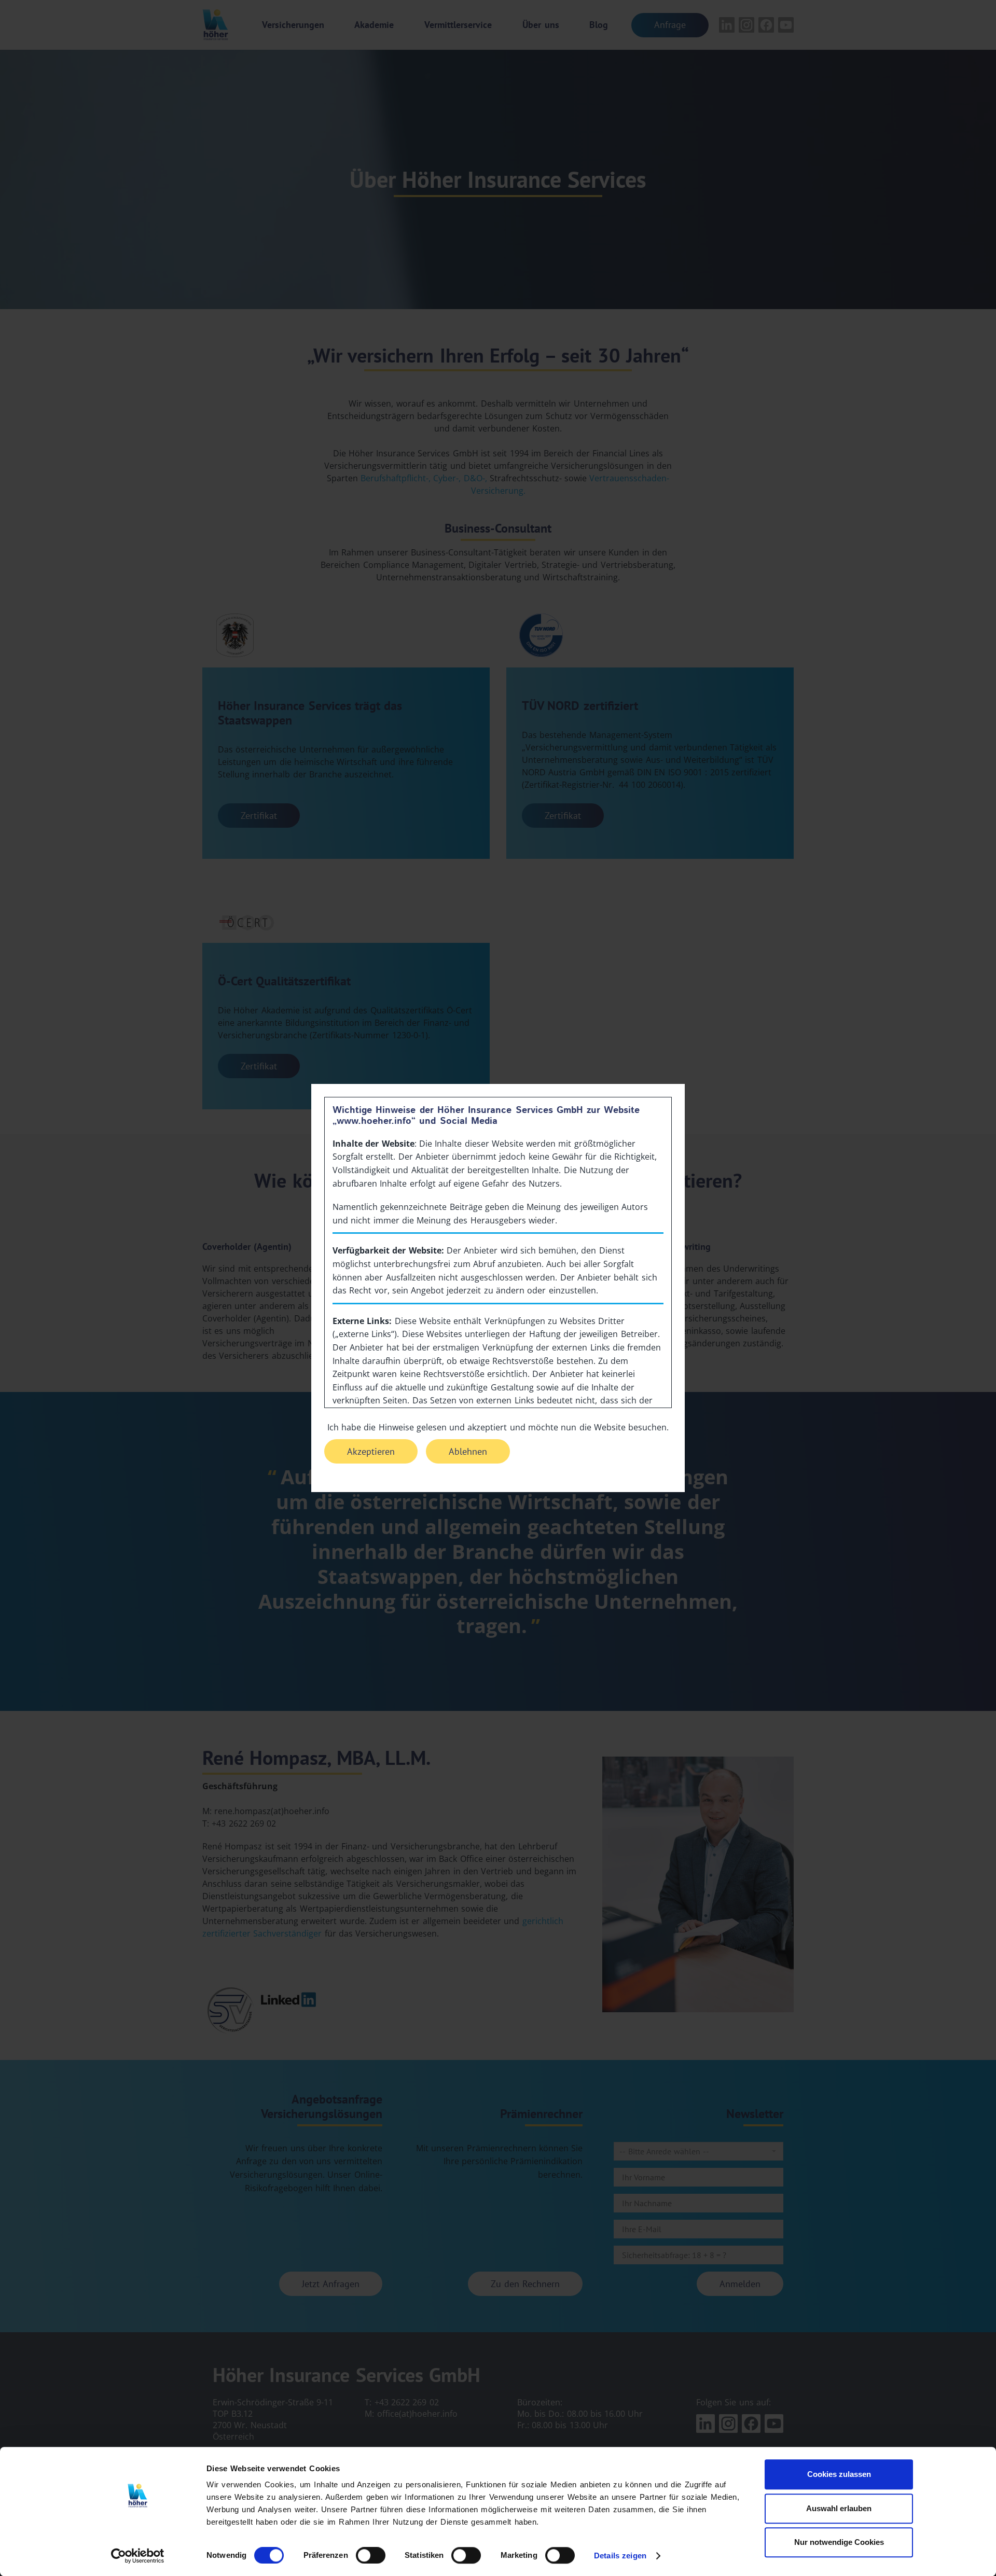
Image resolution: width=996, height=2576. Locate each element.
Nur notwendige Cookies (839, 2542)
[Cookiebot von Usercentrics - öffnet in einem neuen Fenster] (138, 2556)
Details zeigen (620, 2556)
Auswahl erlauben (839, 2508)
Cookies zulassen (839, 2474)
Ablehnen (468, 1451)
